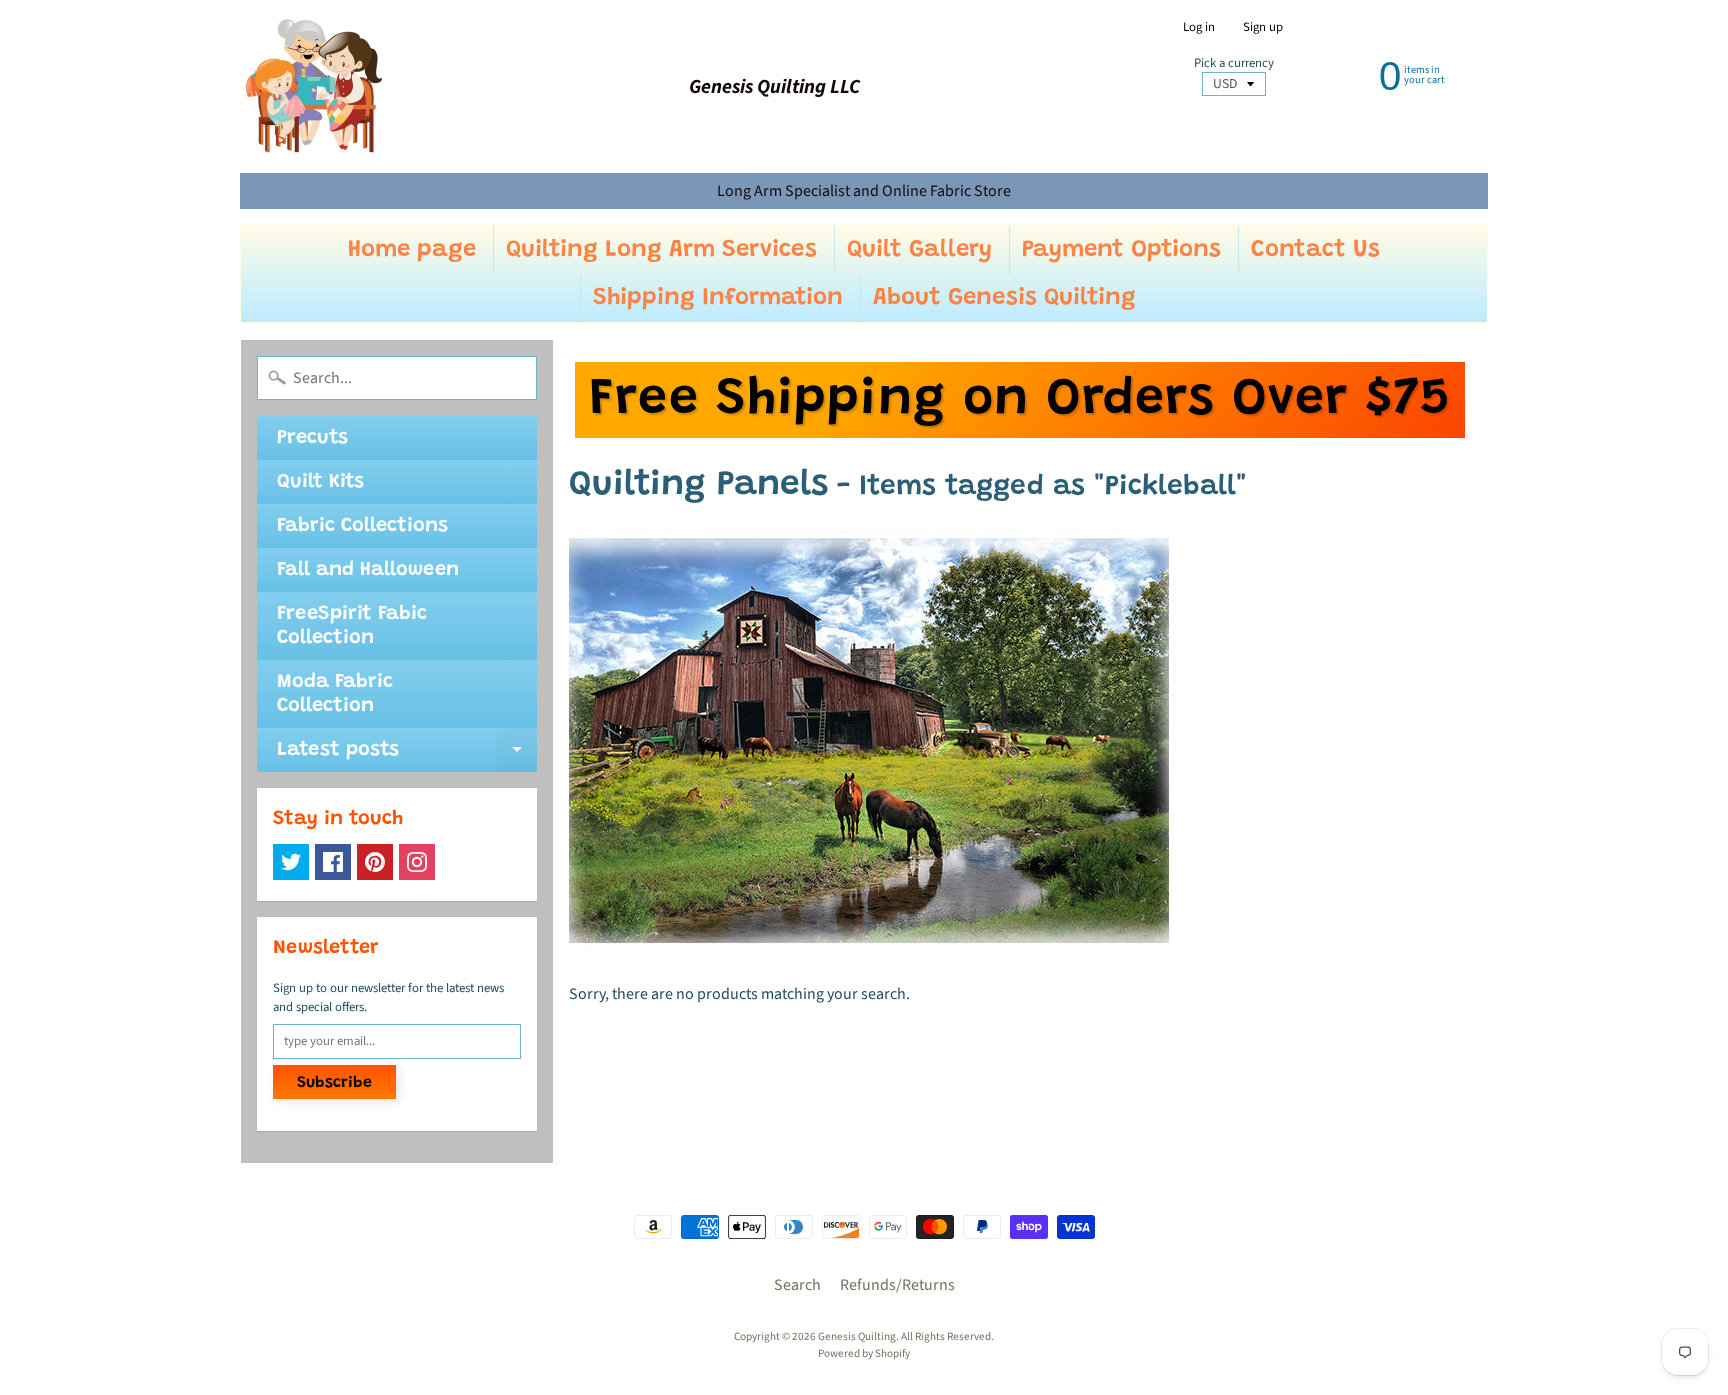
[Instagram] (417, 862)
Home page (412, 250)
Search (797, 1285)
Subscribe (334, 1083)
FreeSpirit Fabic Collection (352, 626)
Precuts (312, 438)
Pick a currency (1234, 63)
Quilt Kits (320, 482)
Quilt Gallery (919, 250)
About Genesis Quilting (1004, 298)
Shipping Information (718, 298)
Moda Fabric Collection (335, 694)
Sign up (1263, 27)
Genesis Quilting (857, 1336)
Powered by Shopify (864, 1353)
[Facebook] (333, 862)
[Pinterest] (375, 862)
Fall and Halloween (368, 570)
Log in (1199, 27)
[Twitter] (291, 862)
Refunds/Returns (897, 1285)
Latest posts (407, 756)
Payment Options (1121, 250)
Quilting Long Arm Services (661, 250)
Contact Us (1315, 250)
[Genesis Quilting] (315, 86)
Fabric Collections (362, 526)
